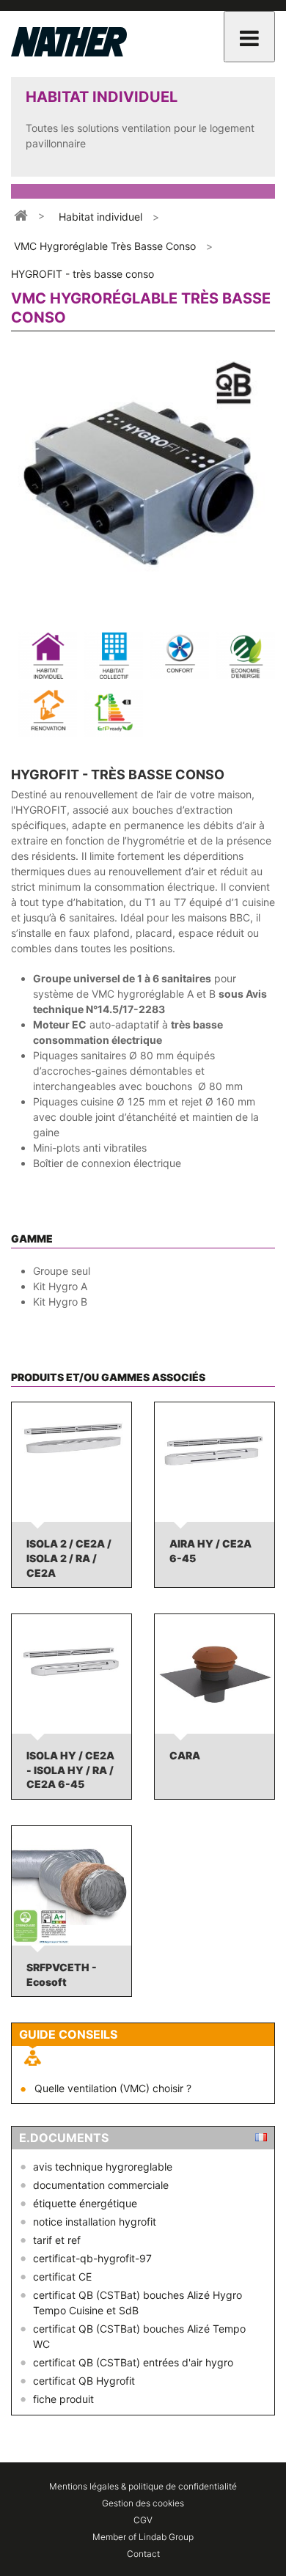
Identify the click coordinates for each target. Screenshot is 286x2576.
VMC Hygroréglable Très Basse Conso (105, 246)
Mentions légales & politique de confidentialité (143, 2486)
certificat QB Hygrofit (84, 2381)
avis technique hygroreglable (103, 2167)
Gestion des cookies (143, 2503)
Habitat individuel (100, 217)
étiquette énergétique (85, 2203)
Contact (143, 2554)
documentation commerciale (101, 2185)
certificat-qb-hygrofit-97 (92, 2258)
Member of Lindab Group (143, 2537)
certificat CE (62, 2277)
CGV (143, 2520)
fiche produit (63, 2399)
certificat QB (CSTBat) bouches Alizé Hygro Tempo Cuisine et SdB (137, 2303)
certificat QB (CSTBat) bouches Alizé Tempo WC (139, 2336)
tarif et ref (57, 2240)
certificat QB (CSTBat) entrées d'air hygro (133, 2362)
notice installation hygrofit (95, 2222)
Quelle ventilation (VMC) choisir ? (113, 2088)
